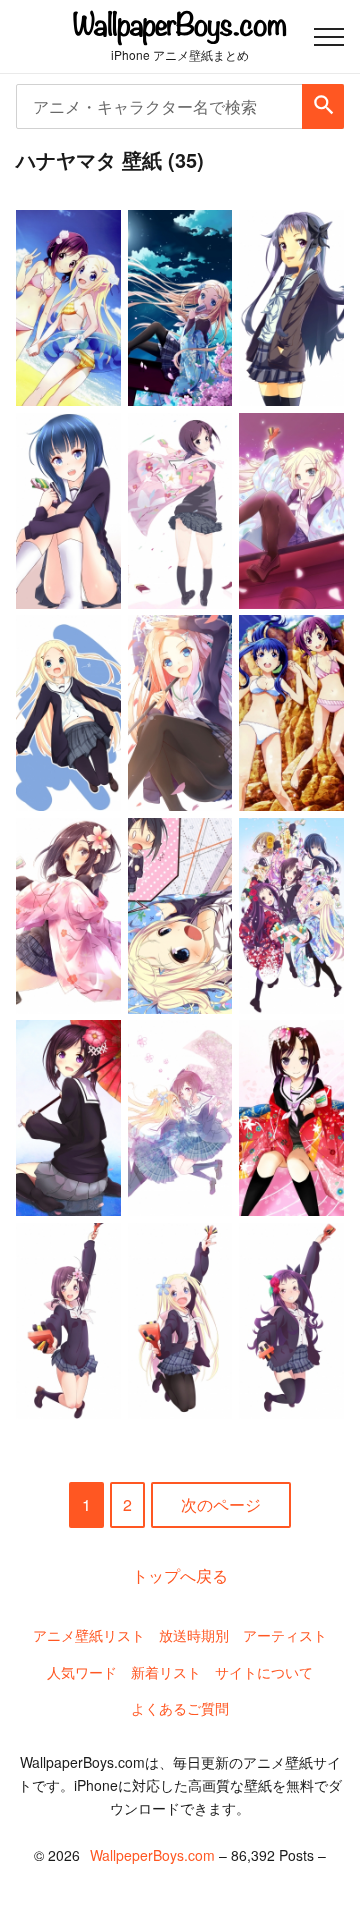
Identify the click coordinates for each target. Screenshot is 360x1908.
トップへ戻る (180, 1575)
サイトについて (264, 1672)
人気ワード (82, 1672)
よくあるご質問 (180, 1708)
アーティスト (285, 1635)
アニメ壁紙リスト (89, 1635)
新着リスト (166, 1672)
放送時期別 (194, 1635)
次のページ (221, 1504)
